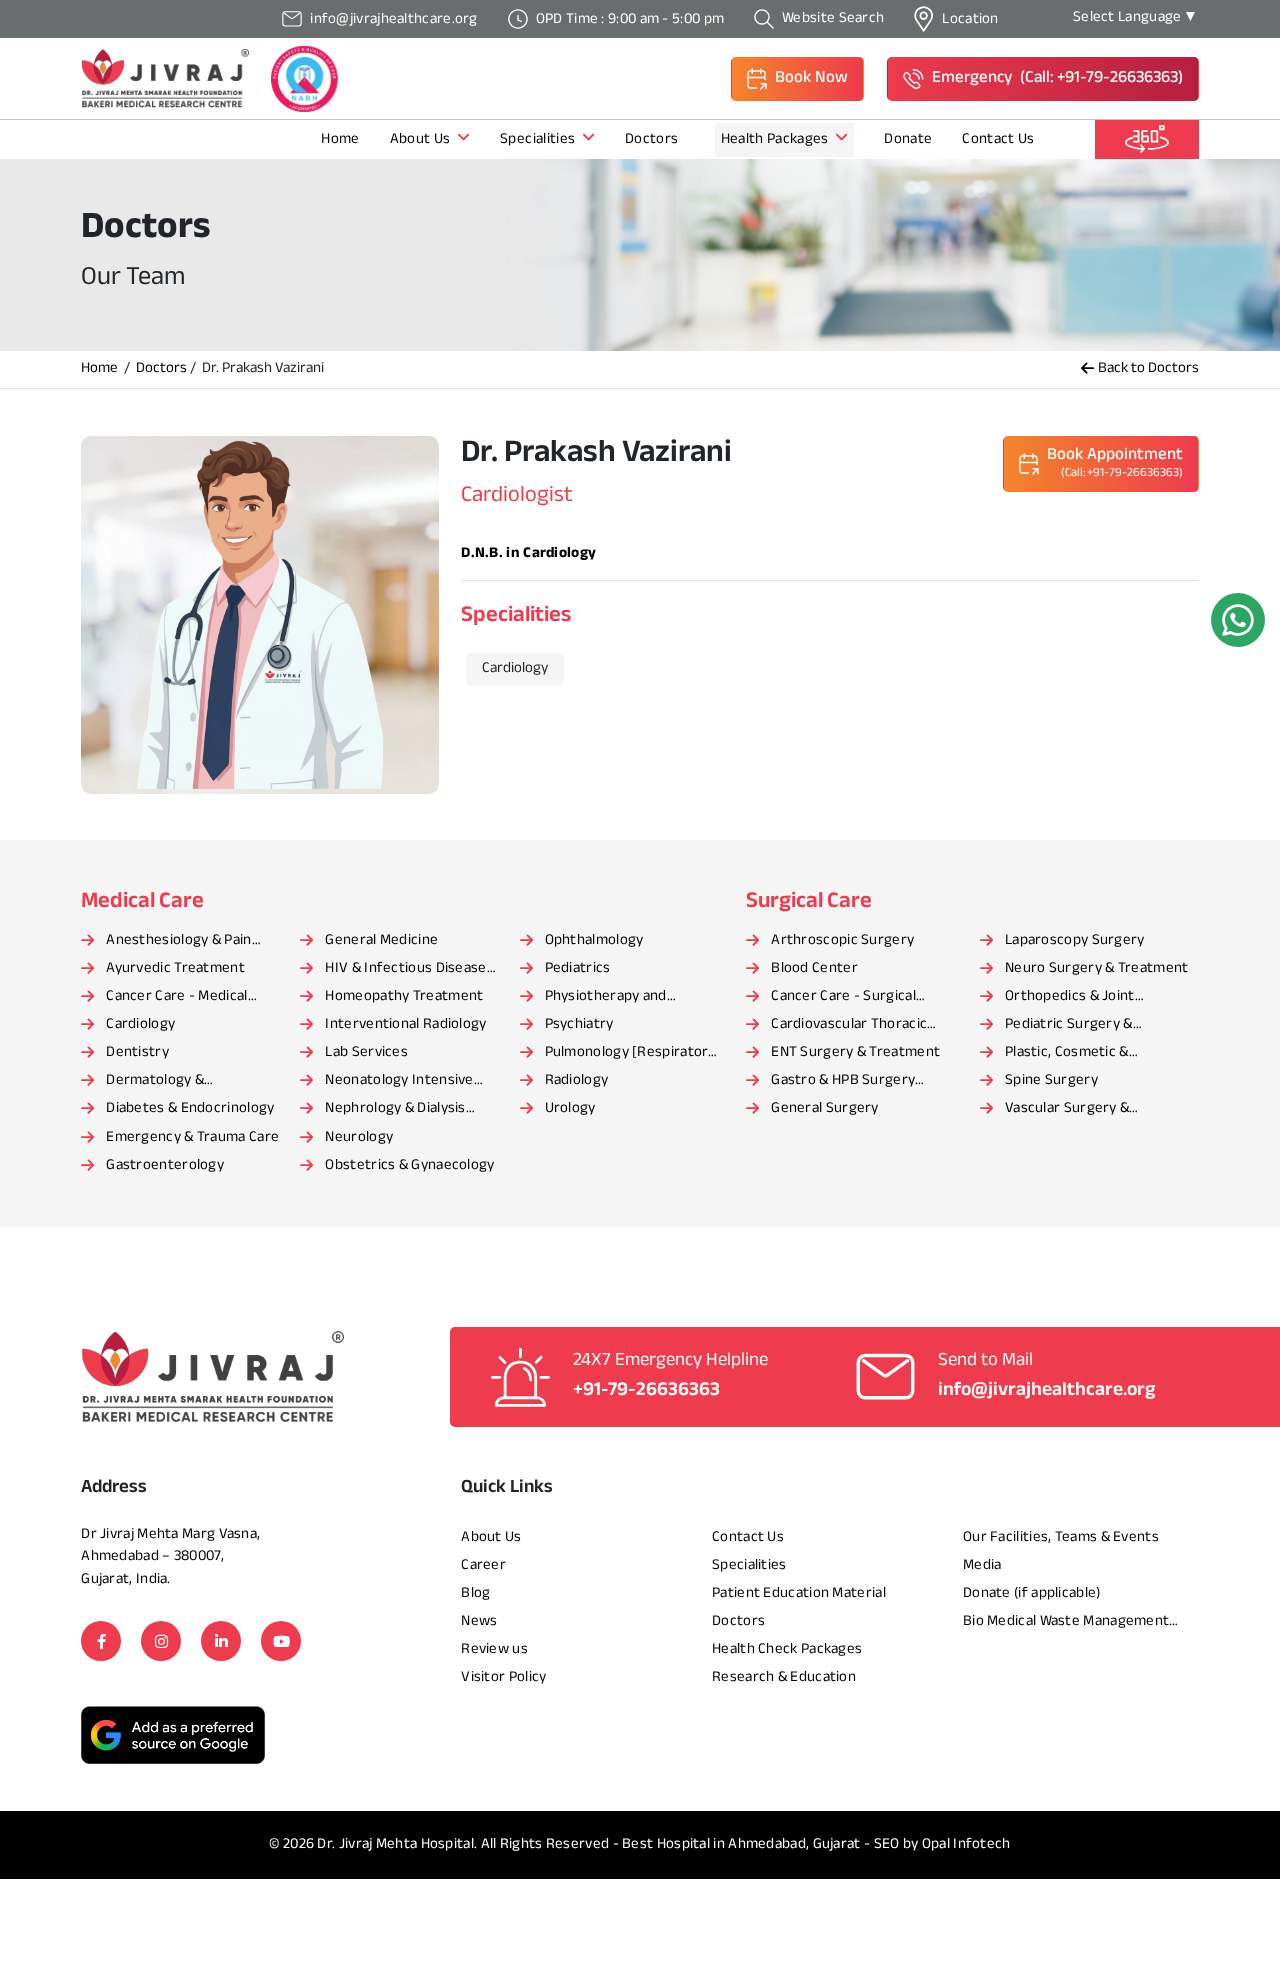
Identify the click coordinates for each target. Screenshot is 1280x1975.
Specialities (539, 139)
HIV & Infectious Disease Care (405, 970)
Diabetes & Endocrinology (190, 1108)
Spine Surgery (1051, 1080)
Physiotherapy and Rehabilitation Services (620, 998)
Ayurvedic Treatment (175, 968)
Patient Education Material (799, 1593)
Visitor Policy (503, 1677)
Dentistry (137, 1052)
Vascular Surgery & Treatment (1067, 1110)
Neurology (359, 1137)
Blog (475, 1593)
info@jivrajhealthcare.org (1046, 1390)
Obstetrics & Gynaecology (409, 1165)
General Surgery (825, 1108)
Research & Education (784, 1677)
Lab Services (366, 1052)
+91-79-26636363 (646, 1390)
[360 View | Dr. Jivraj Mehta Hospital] (1147, 139)
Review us (494, 1649)
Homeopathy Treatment (404, 996)
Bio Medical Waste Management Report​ (1066, 1623)
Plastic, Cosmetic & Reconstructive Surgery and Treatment (1098, 1054)
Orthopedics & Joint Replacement (1070, 998)
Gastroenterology (165, 1165)
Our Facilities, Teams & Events (1061, 1537)
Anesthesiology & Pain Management (178, 942)
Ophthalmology (594, 940)
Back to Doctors (1148, 369)
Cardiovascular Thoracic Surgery (849, 1026)
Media (982, 1565)
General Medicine (381, 940)
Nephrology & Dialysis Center (395, 1110)
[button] (797, 79)
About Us (422, 139)
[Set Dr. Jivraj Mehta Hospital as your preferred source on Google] (173, 1735)
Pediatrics (578, 968)
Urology (570, 1108)
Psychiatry (579, 1024)
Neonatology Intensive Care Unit (399, 1082)
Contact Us (998, 139)
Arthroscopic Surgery (842, 940)
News (479, 1621)
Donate (908, 139)
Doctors (653, 139)
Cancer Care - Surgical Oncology (843, 998)
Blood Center (814, 968)
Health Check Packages (787, 1649)
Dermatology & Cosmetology (155, 1082)
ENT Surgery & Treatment (855, 1052)
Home (340, 139)
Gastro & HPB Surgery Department (843, 1082)
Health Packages (776, 139)
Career (483, 1565)
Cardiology (140, 1024)
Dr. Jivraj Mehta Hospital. (397, 1844)
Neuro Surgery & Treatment (1097, 968)
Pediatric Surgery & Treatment (1069, 1026)
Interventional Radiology (405, 1024)
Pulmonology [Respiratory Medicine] (630, 1054)
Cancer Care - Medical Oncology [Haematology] (186, 998)
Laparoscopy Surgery (1075, 940)
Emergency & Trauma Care (192, 1137)
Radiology (577, 1080)
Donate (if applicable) (1032, 1593)
